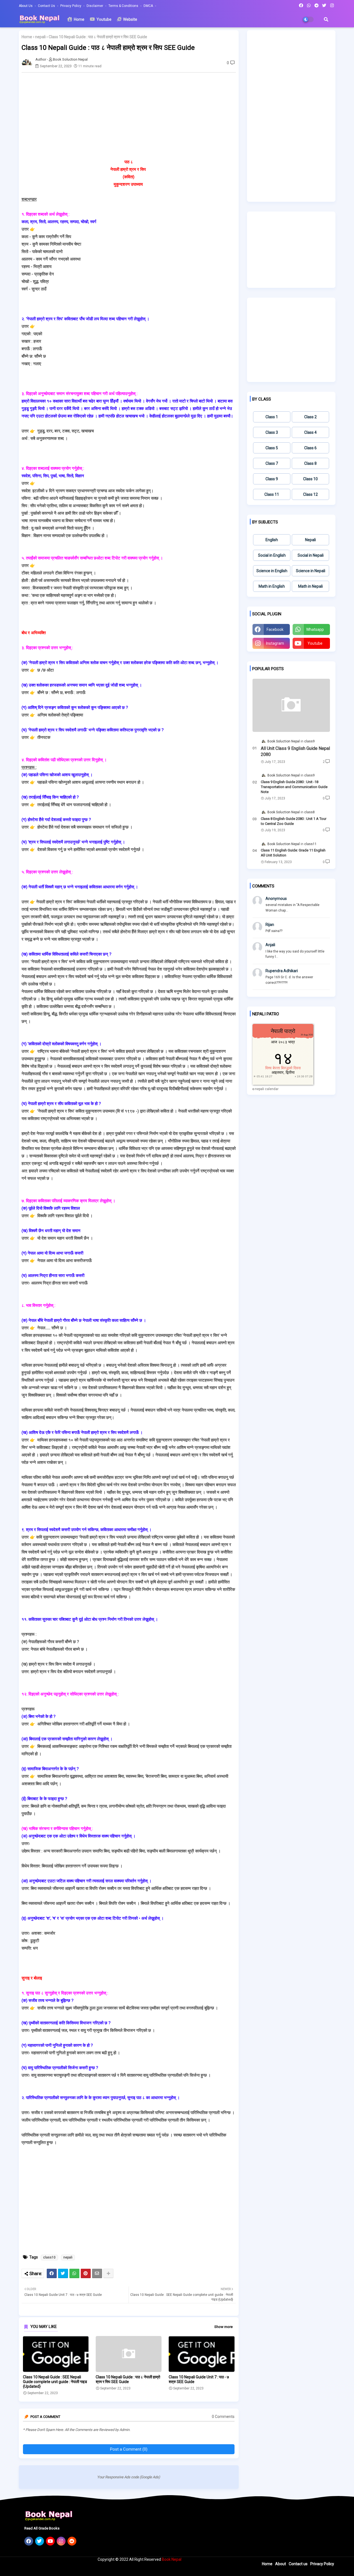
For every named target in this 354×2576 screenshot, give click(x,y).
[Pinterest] (86, 2273)
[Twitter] (63, 2273)
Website (130, 19)
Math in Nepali (310, 586)
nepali (40, 37)
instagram (275, 643)
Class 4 (310, 432)
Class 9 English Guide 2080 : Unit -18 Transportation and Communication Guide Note (294, 787)
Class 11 (272, 494)
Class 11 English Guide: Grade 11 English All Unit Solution (293, 853)
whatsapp (315, 629)
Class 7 (272, 463)
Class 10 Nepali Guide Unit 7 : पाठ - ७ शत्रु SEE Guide (199, 2379)
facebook (275, 629)
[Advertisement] (132, 115)
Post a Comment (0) (129, 2449)
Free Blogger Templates (120, 2569)
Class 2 (310, 417)
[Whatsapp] (74, 2273)
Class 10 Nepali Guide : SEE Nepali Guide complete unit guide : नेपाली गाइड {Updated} (55, 2382)
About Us (26, 6)
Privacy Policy (71, 6)
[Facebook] (52, 2273)
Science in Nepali (311, 571)
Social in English (272, 555)
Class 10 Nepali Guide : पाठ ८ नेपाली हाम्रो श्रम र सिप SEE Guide (128, 2379)
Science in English (272, 571)
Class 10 (310, 479)
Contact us (47, 6)
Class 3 (272, 432)
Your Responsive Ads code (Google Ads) (129, 2477)
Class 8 (310, 463)
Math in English (272, 586)
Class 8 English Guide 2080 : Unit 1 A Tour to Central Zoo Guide (294, 821)
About (281, 2564)
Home (79, 19)
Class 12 (310, 494)
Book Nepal (172, 2559)
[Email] (97, 2273)
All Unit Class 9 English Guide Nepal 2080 (295, 751)
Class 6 (310, 448)
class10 (49, 2257)
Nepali (310, 540)
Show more (223, 2327)
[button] (326, 19)
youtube (315, 643)
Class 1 (272, 417)
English (272, 540)
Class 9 (272, 479)
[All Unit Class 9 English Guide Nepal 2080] (291, 705)
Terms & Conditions (124, 6)
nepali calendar (267, 1089)
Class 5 (272, 448)
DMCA (149, 6)
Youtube (104, 19)
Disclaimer (95, 6)
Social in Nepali (311, 555)
